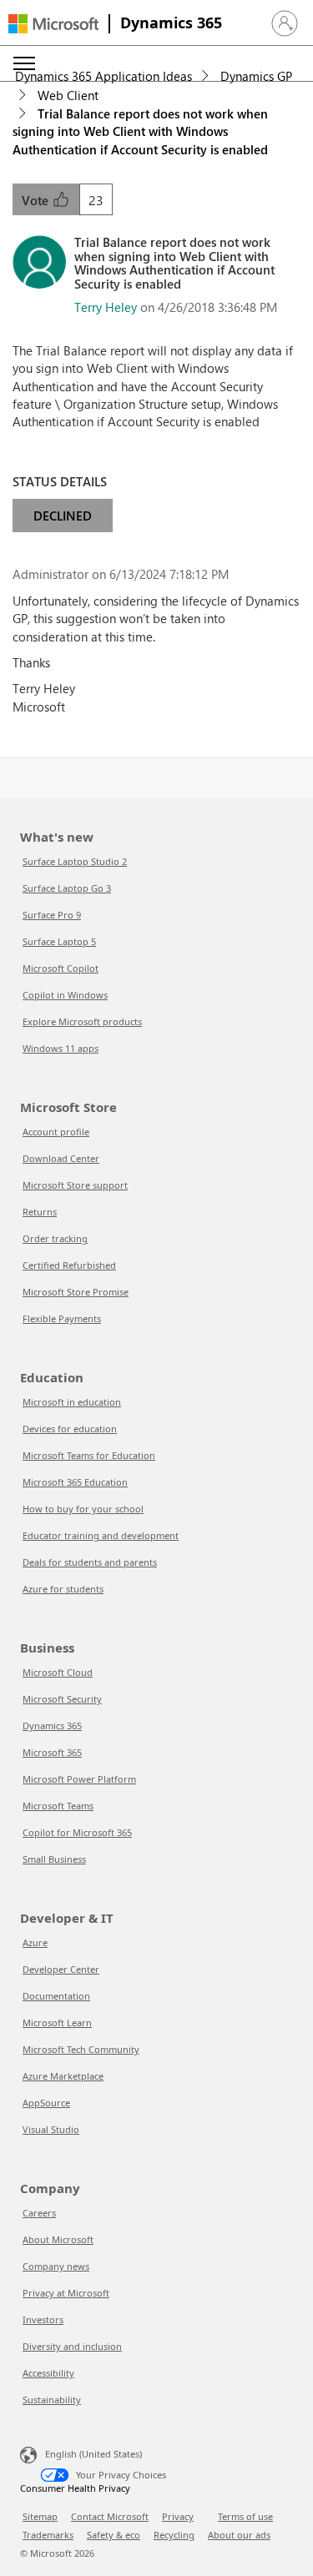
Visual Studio (51, 2129)
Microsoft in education (72, 1402)
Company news (56, 2266)
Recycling (174, 2535)
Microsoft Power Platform (79, 1779)
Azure (35, 1942)
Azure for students (63, 1589)
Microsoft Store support (75, 1185)
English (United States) (93, 2454)
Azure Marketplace (63, 2076)
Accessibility (48, 2373)
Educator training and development (101, 1535)
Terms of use (245, 2516)
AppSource (46, 2103)
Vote (37, 200)
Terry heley (106, 307)
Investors (43, 2319)
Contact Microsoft (110, 2516)
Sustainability (52, 2400)
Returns (40, 1212)
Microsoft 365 (52, 1752)
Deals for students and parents (90, 1562)
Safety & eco (114, 2535)
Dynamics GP (256, 76)
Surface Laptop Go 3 (67, 888)
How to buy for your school (83, 1509)
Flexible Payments (62, 1318)
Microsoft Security (62, 1699)
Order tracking (55, 1238)
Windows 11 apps (61, 1048)
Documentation (56, 1996)
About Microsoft (58, 2239)
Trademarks (48, 2535)
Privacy (178, 2516)
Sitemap (40, 2516)
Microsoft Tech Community (81, 2049)
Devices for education (70, 1429)
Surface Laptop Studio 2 (75, 861)
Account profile (56, 1132)
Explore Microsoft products (82, 1021)
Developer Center (61, 1969)
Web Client (68, 95)
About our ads (239, 2535)
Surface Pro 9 (52, 915)
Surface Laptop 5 (59, 941)
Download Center (61, 1158)
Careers (39, 2213)
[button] (285, 23)
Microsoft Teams (58, 1806)
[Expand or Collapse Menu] (24, 63)
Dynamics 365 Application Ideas (103, 76)
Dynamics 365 (171, 23)
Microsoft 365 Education (75, 1482)
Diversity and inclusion (72, 2346)
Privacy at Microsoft (66, 2293)
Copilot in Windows (65, 995)
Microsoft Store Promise (76, 1292)
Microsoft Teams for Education (89, 1455)
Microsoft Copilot (61, 968)
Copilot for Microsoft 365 (77, 1832)
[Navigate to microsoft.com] (53, 24)
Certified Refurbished (69, 1265)
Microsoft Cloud (58, 1672)
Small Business (54, 1859)
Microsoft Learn (57, 2023)
